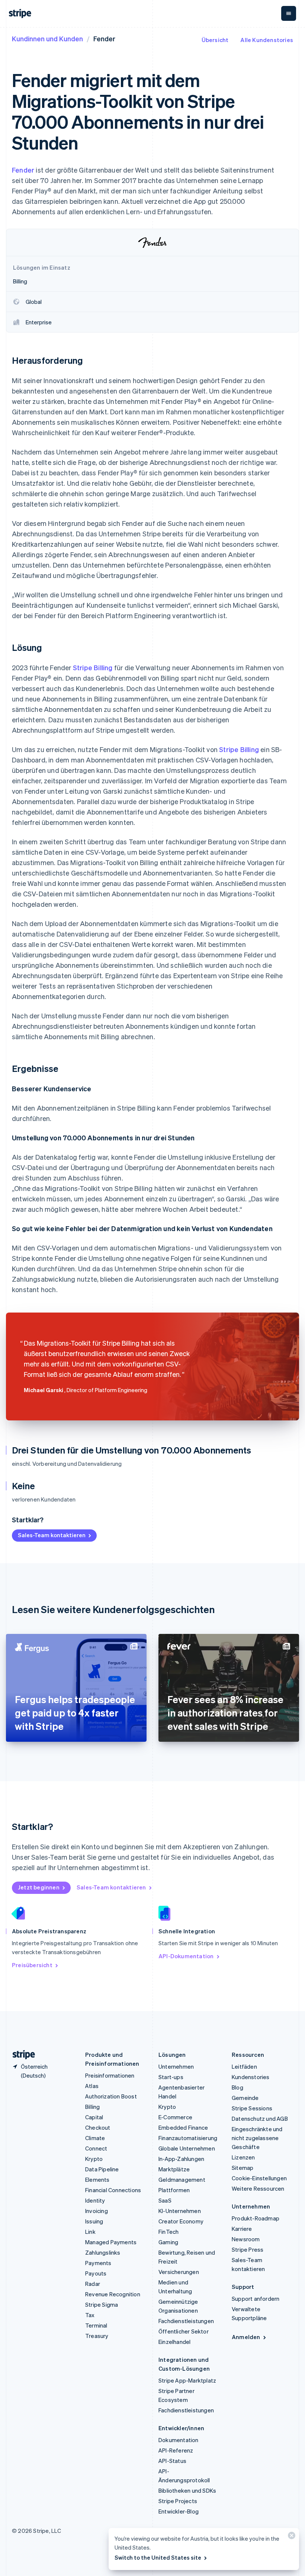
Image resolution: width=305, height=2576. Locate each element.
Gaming (168, 2242)
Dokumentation (179, 2440)
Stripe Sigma (102, 2304)
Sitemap (243, 2168)
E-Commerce (175, 2117)
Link (90, 2232)
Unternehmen (176, 2066)
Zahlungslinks (103, 2252)
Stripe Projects (178, 2501)
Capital (94, 2117)
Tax (90, 2315)
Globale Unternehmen (187, 2148)
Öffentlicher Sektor (184, 2331)
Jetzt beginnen (39, 1887)
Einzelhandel (174, 2342)
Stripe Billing (93, 667)
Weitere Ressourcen (258, 2188)
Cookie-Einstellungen (259, 2178)
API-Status (172, 2461)
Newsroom (246, 2239)
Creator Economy (181, 2221)
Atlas (92, 2086)
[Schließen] (290, 2537)
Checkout (98, 2127)
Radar (93, 2284)
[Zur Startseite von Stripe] (21, 2055)
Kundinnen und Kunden (47, 38)
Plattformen (174, 2190)
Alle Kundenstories (267, 40)
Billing (92, 2107)
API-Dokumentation (186, 1956)
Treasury (97, 2336)
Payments (98, 2263)
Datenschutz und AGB (260, 2119)
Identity (95, 2200)
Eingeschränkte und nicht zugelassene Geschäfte (257, 2138)
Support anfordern (256, 2299)
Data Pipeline (102, 2169)
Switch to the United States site (158, 2557)
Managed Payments (111, 2242)
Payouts (96, 2273)
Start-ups (171, 2077)
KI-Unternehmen (180, 2211)
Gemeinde (245, 2098)
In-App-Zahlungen (181, 2159)
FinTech (168, 2232)
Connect (96, 2148)
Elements (97, 2180)
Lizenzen (243, 2157)
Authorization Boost (111, 2096)
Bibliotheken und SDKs (187, 2490)
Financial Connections (113, 2190)
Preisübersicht (32, 1965)
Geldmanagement (182, 2180)
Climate (95, 2138)
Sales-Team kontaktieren (52, 1535)
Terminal (96, 2325)
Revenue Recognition (113, 2294)
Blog (237, 2087)
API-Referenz (176, 2450)
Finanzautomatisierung (188, 2138)
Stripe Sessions (252, 2108)
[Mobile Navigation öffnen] (289, 13)
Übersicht (215, 40)
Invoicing (97, 2211)
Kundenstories (251, 2077)
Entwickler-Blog (179, 2511)
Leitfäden (244, 2066)
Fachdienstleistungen (186, 2321)
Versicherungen (179, 2272)
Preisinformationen (110, 2075)
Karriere (242, 2229)
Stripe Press (248, 2249)
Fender (23, 170)
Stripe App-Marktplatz (187, 2380)
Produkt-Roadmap (256, 2218)
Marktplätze (174, 2169)
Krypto (94, 2159)
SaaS (165, 2200)
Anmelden (246, 2337)
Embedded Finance (183, 2127)
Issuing (94, 2221)
